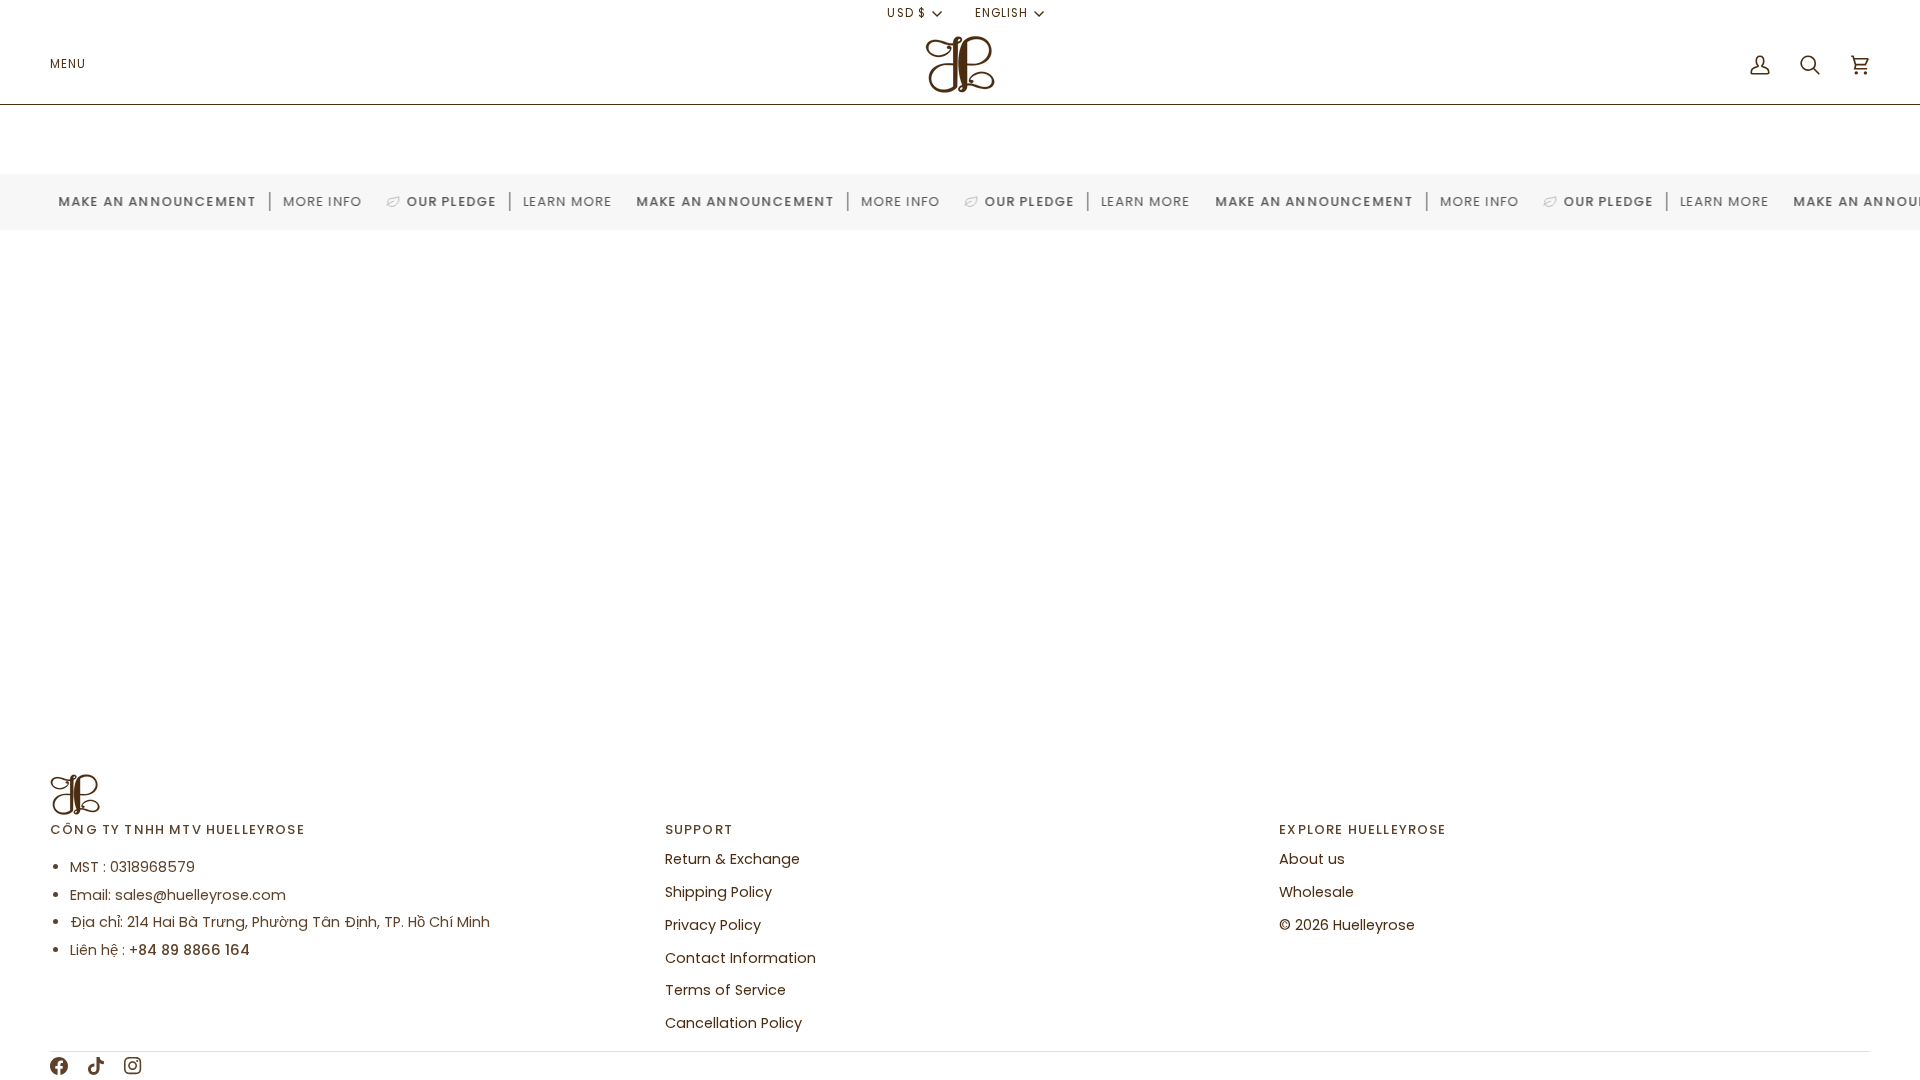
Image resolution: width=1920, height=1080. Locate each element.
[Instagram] (133, 1066)
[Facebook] (59, 1066)
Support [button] (699, 829)
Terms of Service (725, 990)
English (1001, 13)
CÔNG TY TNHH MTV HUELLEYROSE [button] (177, 829)
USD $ (906, 13)
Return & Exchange (732, 859)
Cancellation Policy (733, 1023)
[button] (75, 65)
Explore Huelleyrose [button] (1362, 829)
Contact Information (740, 958)
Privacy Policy (713, 925)
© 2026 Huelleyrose (1347, 925)
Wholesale (1316, 892)
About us (1312, 859)
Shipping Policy (718, 892)
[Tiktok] (96, 1066)
